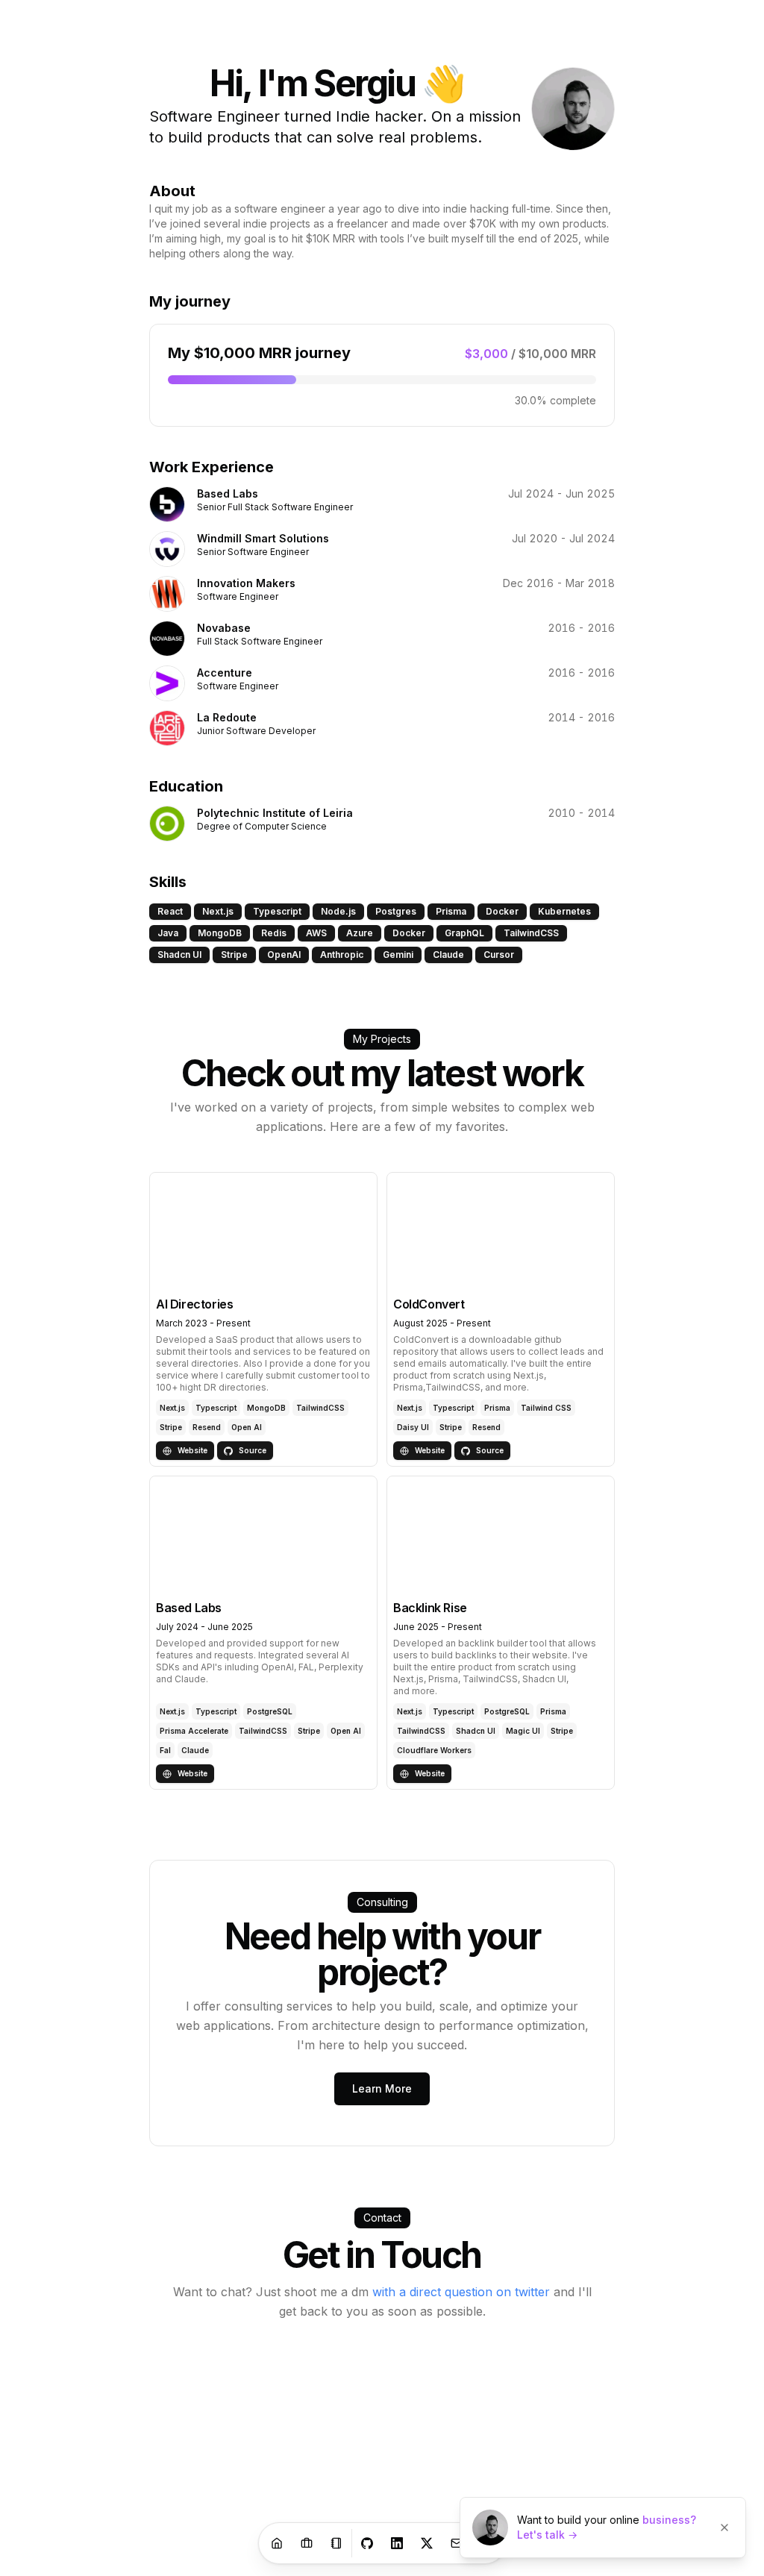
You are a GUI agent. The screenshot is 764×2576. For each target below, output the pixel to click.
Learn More (382, 2088)
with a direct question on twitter (461, 2292)
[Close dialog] (724, 2528)
